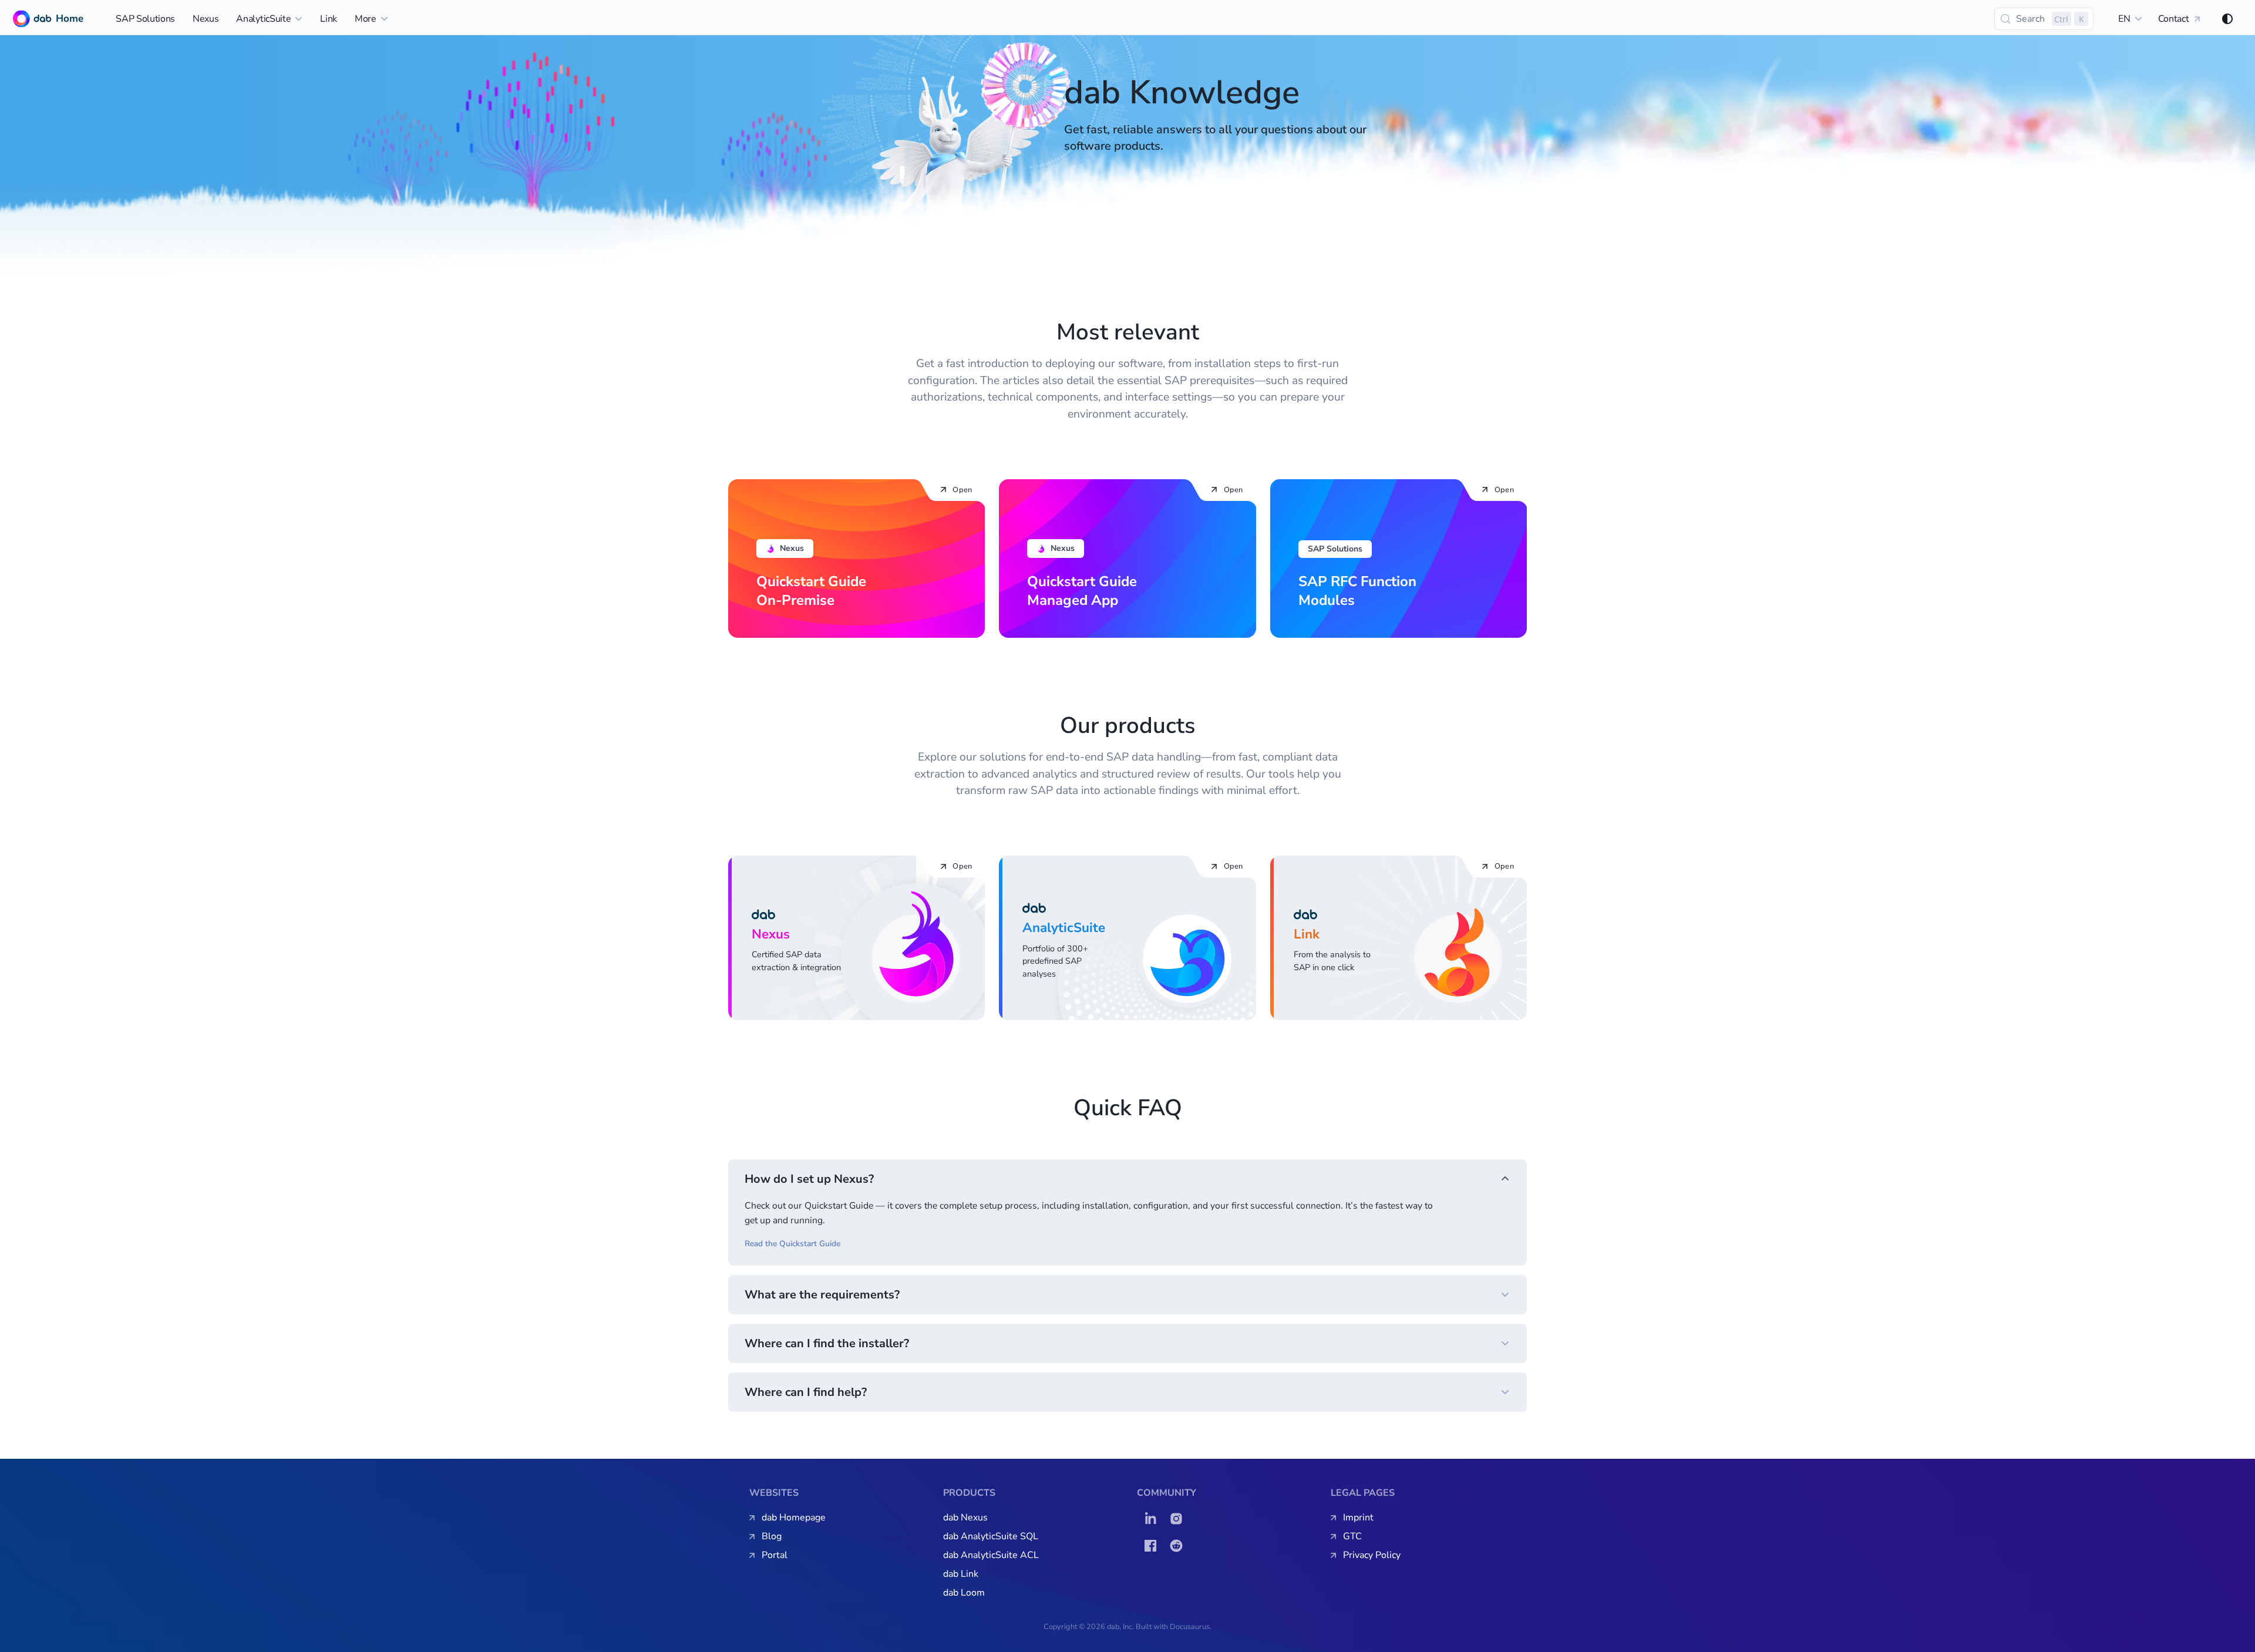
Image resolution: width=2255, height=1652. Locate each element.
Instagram (1179, 1519)
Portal (775, 1555)
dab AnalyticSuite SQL (991, 1536)
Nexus (206, 19)
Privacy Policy (1372, 1555)
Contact (2174, 19)
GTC (1352, 1536)
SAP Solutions (145, 19)
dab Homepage (794, 1518)
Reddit (1179, 1546)
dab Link (961, 1574)
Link (329, 19)
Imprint (1358, 1518)
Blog (772, 1536)
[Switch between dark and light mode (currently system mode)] (2227, 19)
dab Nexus (965, 1518)
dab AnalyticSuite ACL (991, 1555)
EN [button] (2124, 19)
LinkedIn (1153, 1519)
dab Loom (964, 1593)
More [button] (366, 19)
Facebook (1153, 1546)
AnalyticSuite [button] (263, 19)
